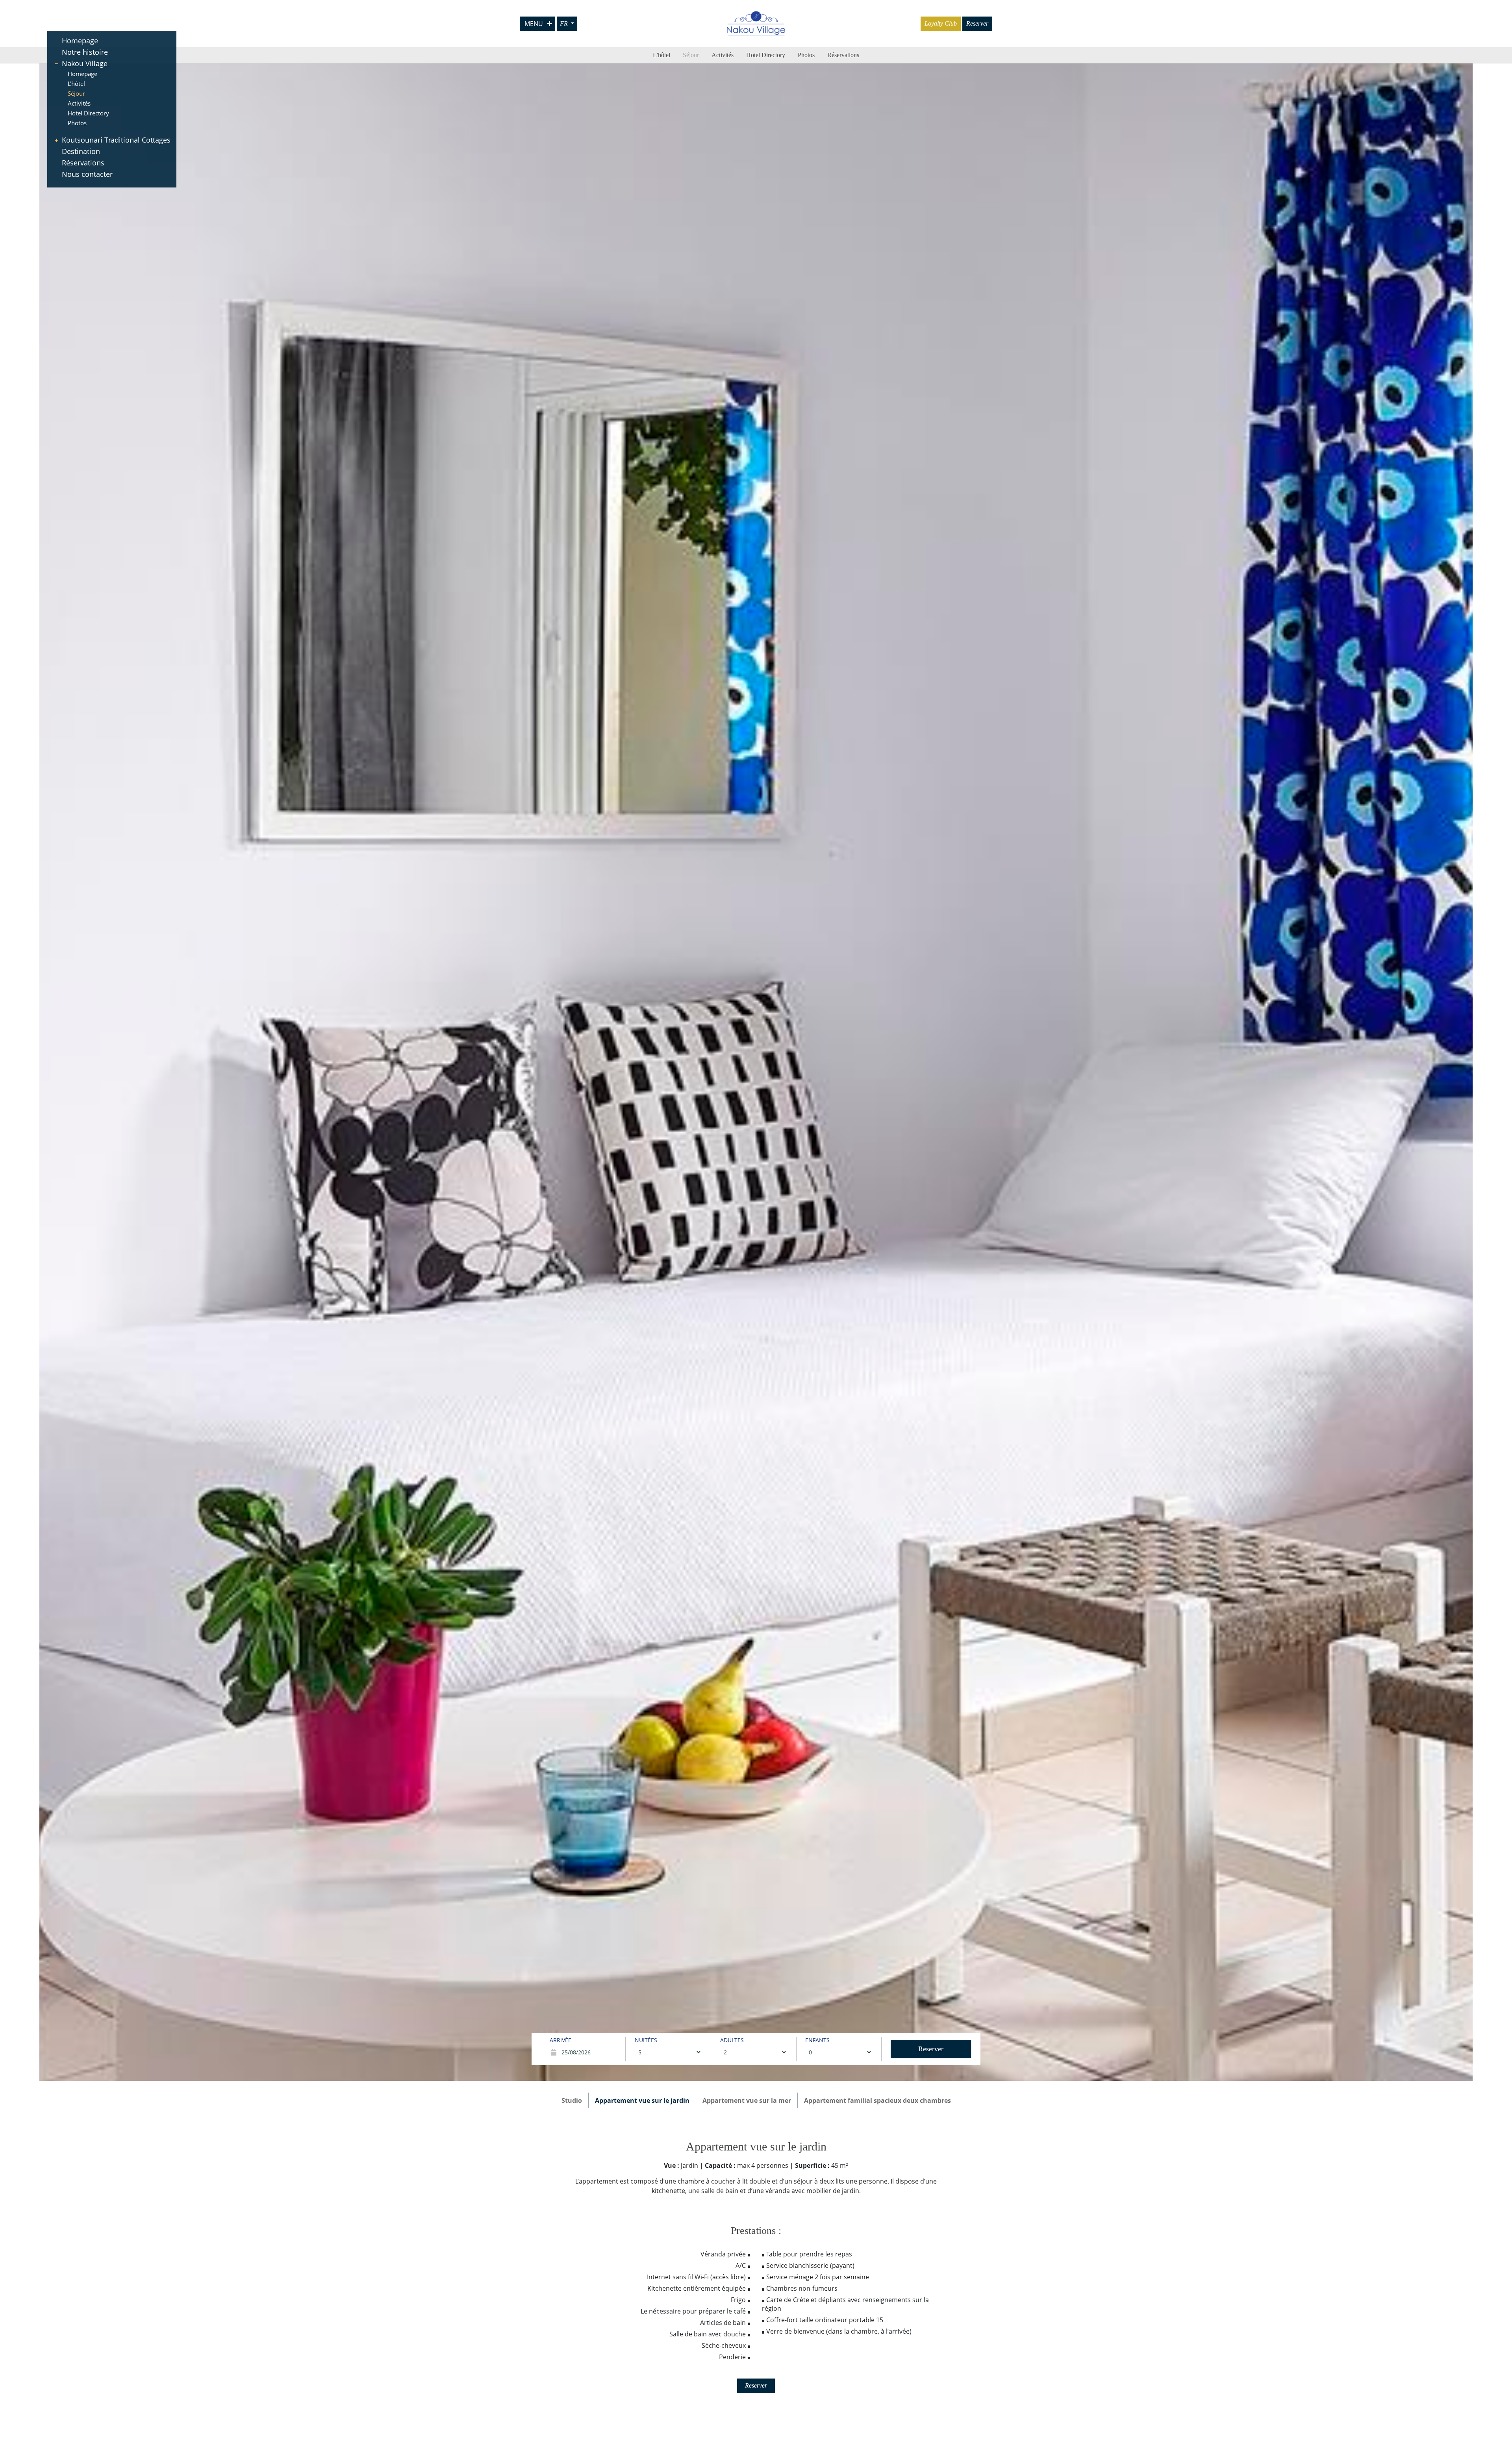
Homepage (80, 41)
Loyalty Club (941, 23)
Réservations (83, 163)
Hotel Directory (88, 113)
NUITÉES (646, 2040)
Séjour (76, 93)
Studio (572, 2100)
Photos (77, 123)
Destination (81, 151)
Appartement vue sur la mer (747, 2100)
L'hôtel (76, 83)
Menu (534, 24)
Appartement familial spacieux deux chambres (877, 2100)
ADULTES (732, 2040)
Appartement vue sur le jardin (642, 2100)
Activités (79, 103)
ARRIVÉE (561, 2040)
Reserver (977, 23)
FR (565, 23)
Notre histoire (85, 52)
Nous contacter (87, 174)
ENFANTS (817, 2040)
